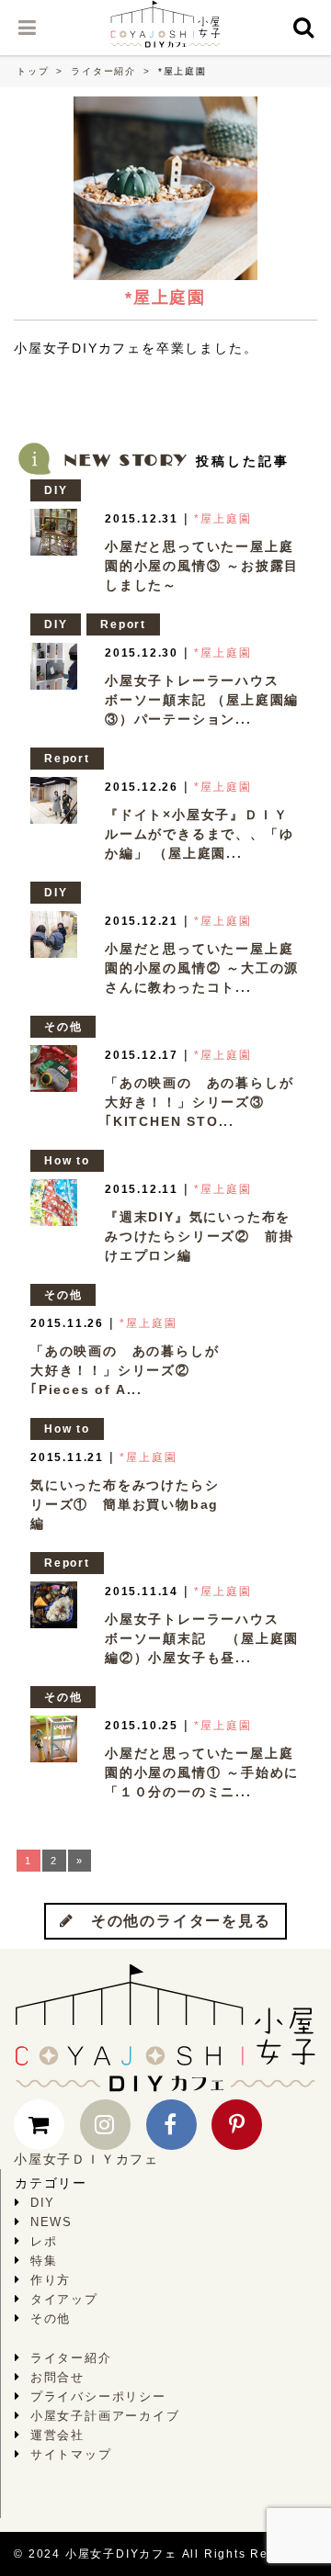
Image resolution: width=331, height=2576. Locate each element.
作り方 (51, 2280)
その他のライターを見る (173, 1921)
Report (123, 624)
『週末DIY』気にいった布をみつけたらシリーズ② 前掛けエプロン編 (199, 1236)
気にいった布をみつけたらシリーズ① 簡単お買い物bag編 (125, 1504)
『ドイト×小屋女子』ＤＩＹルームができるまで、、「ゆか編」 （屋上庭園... (199, 834)
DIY (56, 490)
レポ (44, 2241)
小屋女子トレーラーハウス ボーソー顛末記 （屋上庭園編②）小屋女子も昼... (202, 1638)
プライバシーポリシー (98, 2396)
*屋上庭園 (223, 519)
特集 (44, 2261)
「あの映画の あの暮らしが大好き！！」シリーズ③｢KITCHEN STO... (199, 1102)
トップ (33, 71)
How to (67, 1161)
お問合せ (57, 2377)
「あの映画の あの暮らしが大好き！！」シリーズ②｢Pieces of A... (125, 1370)
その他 (63, 1027)
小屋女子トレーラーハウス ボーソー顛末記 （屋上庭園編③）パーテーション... (202, 700)
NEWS (51, 2222)
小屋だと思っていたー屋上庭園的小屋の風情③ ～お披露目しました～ (202, 566)
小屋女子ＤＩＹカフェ (86, 2159)
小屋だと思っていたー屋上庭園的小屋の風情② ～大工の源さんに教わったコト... (202, 968)
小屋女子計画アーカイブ (105, 2416)
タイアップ (64, 2299)
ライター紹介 (103, 71)
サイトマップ (71, 2454)
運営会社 (57, 2435)
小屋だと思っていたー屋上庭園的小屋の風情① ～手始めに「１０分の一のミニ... (202, 1772)
